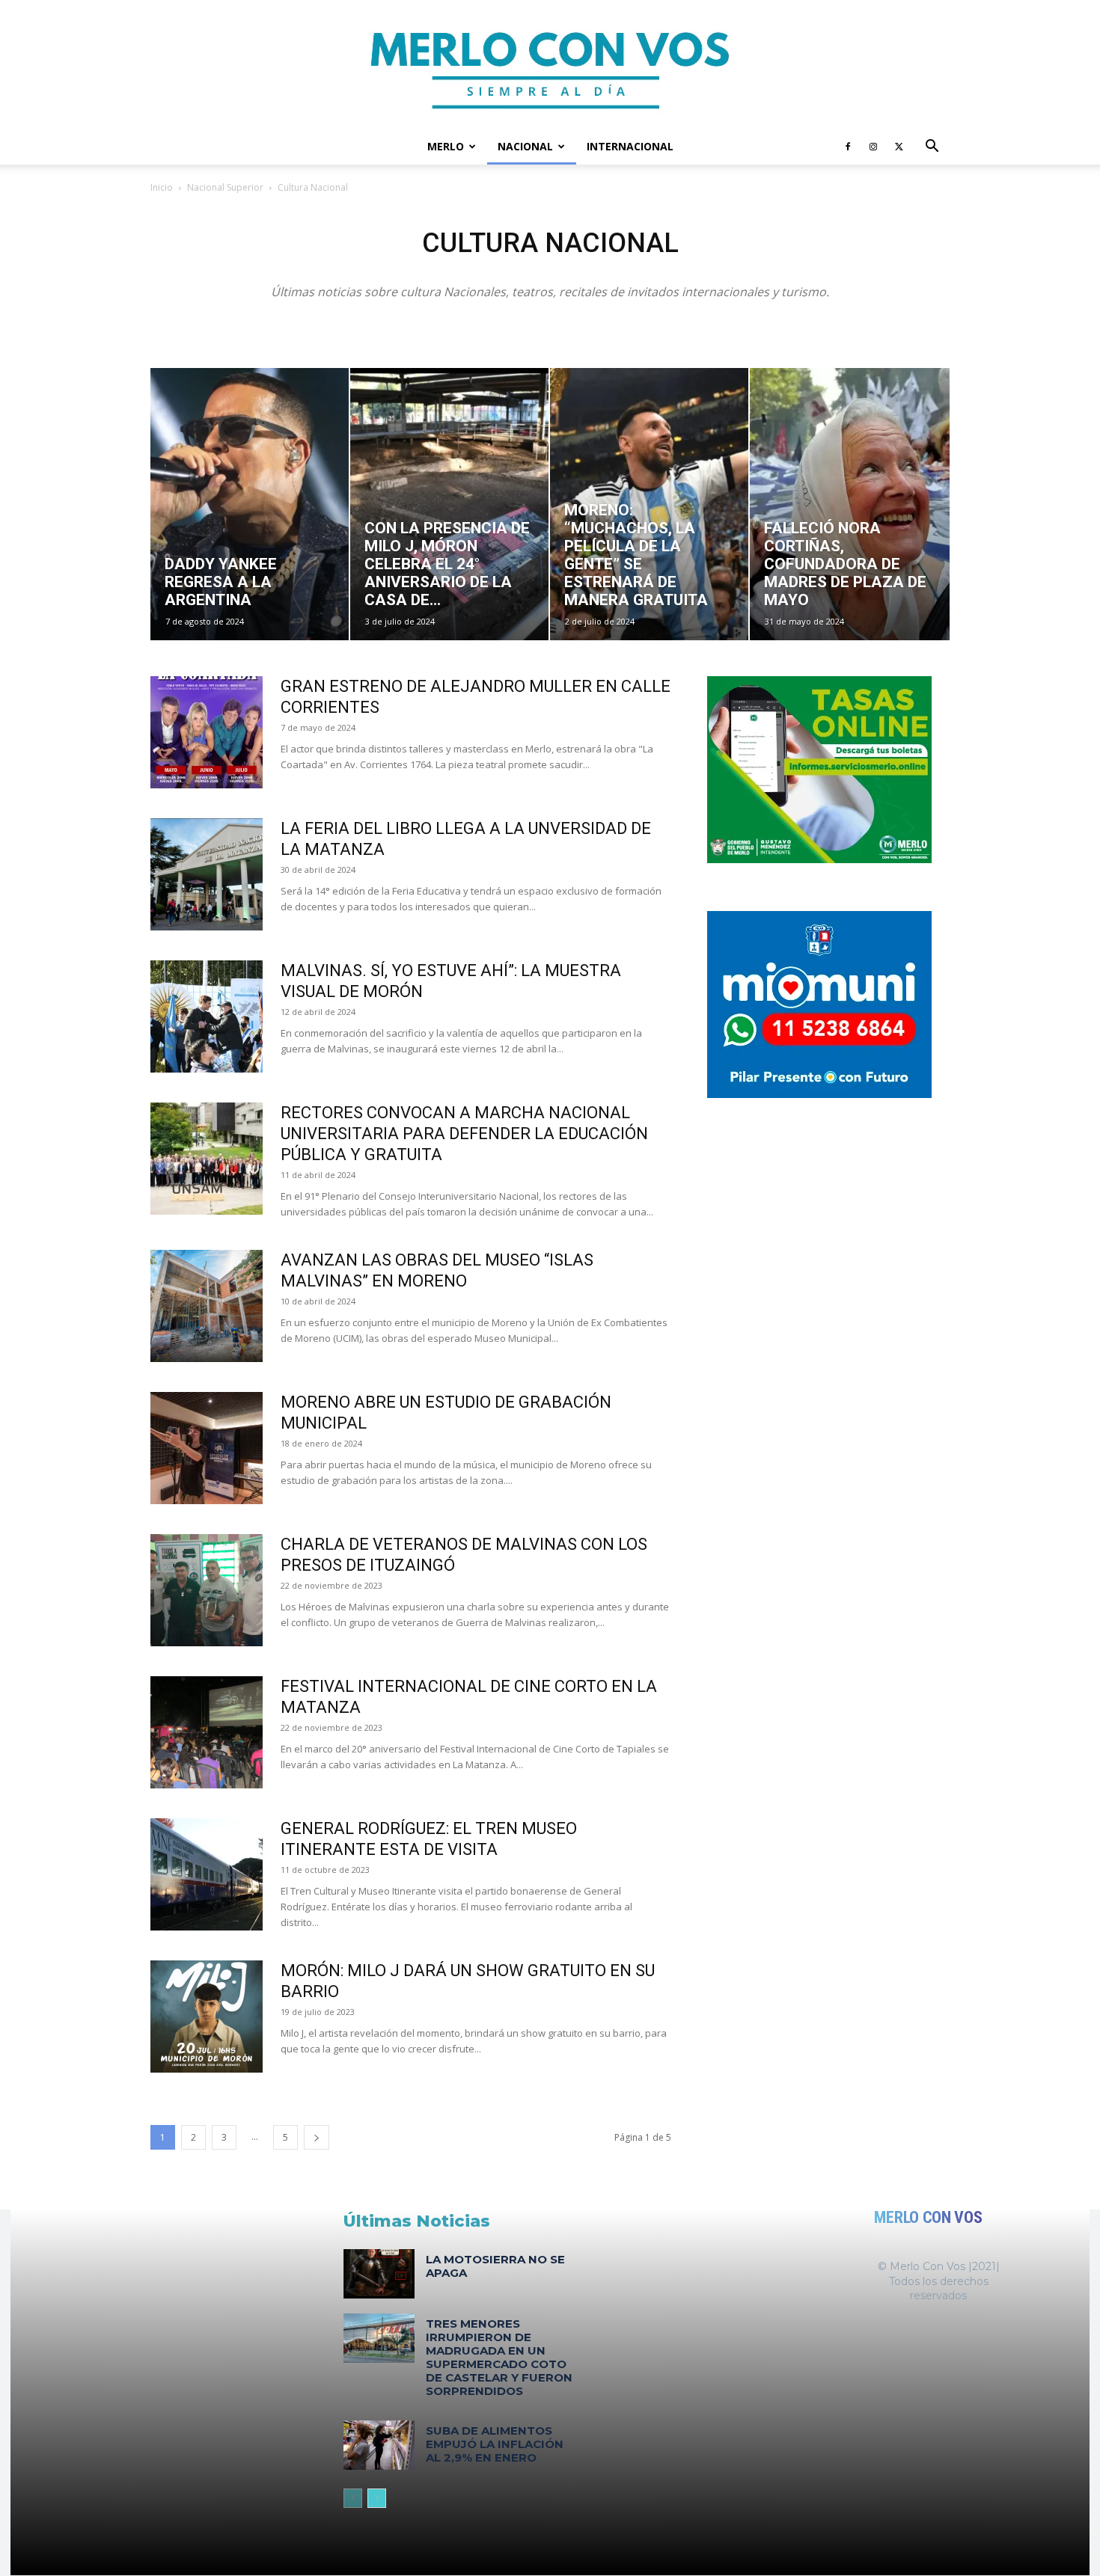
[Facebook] (848, 147)
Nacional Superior (225, 187)
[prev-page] (353, 2498)
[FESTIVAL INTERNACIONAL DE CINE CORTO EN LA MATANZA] (207, 1732)
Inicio (162, 187)
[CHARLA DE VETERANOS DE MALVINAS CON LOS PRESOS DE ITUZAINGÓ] (207, 1590)
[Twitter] (899, 147)
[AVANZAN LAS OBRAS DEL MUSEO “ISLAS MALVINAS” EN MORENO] (207, 1306)
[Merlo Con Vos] (550, 64)
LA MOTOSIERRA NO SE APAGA (495, 2266)
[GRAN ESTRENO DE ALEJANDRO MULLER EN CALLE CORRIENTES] (207, 732)
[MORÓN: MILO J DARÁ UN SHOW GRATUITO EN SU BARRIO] (207, 2017)
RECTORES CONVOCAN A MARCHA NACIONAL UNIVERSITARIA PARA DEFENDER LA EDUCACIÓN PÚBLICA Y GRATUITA (464, 1134)
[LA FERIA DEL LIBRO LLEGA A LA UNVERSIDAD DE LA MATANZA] (207, 874)
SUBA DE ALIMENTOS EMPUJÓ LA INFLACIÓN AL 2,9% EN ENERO (495, 2444)
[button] (932, 148)
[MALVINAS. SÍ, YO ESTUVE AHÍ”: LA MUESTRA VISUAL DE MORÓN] (207, 1016)
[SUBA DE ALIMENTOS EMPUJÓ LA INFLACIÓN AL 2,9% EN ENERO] (379, 2445)
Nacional (525, 146)
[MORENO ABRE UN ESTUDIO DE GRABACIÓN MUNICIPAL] (207, 1448)
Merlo (446, 146)
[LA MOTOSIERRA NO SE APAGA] (379, 2274)
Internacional (630, 146)
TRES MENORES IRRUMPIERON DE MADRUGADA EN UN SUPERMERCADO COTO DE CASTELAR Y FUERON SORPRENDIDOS (499, 2357)
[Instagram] (873, 147)
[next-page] (317, 2137)
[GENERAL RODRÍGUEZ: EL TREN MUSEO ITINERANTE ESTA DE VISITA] (207, 1874)
